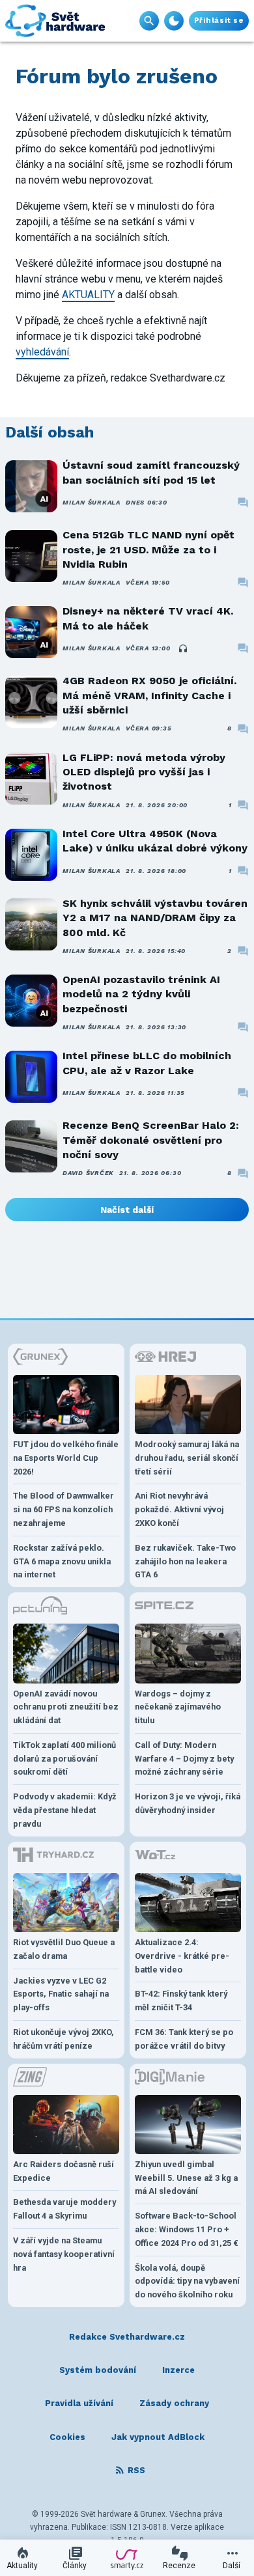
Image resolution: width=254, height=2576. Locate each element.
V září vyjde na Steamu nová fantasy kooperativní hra (64, 2254)
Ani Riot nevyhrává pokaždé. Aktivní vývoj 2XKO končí (179, 1509)
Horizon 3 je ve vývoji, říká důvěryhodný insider (188, 1803)
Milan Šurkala (92, 502)
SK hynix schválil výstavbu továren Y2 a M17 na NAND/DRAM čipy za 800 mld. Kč (155, 918)
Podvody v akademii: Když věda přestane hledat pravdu (65, 1810)
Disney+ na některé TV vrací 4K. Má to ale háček (148, 618)
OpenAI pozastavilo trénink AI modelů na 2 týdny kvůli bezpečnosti (141, 994)
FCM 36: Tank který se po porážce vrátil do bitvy (184, 2039)
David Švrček (88, 1173)
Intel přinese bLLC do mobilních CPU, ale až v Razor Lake (147, 1063)
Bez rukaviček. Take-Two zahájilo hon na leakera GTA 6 (185, 1561)
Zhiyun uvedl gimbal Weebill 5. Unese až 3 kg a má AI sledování (186, 2178)
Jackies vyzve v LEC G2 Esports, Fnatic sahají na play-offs (61, 1994)
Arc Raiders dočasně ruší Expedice (63, 2171)
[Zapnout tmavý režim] (174, 21)
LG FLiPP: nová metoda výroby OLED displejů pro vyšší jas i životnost (144, 772)
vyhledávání (42, 352)
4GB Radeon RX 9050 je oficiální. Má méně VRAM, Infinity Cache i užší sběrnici (149, 695)
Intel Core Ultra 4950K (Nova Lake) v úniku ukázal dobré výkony (155, 841)
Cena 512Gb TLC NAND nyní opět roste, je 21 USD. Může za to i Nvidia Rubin (148, 549)
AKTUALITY (88, 295)
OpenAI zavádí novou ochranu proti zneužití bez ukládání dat (66, 1707)
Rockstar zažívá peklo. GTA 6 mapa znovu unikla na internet (62, 1561)
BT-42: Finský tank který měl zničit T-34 (181, 2001)
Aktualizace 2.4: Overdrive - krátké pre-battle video (182, 1956)
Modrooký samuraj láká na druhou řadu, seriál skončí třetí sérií (187, 1458)
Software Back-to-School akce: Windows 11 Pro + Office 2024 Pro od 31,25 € (187, 2229)
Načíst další (127, 1210)
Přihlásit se (219, 21)
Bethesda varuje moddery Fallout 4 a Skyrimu (64, 2209)
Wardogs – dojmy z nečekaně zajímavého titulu (178, 1707)
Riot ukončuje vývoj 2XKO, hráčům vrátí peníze (63, 2039)
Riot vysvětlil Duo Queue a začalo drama (64, 1949)
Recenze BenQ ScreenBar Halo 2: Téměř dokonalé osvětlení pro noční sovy (151, 1140)
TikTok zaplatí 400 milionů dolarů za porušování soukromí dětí (64, 1759)
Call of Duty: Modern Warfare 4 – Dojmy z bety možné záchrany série (184, 1759)
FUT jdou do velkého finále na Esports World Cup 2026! (66, 1458)
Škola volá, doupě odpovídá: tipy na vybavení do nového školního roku (187, 2281)
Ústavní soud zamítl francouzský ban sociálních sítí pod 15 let (151, 472)
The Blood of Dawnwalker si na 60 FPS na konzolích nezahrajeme (63, 1509)
